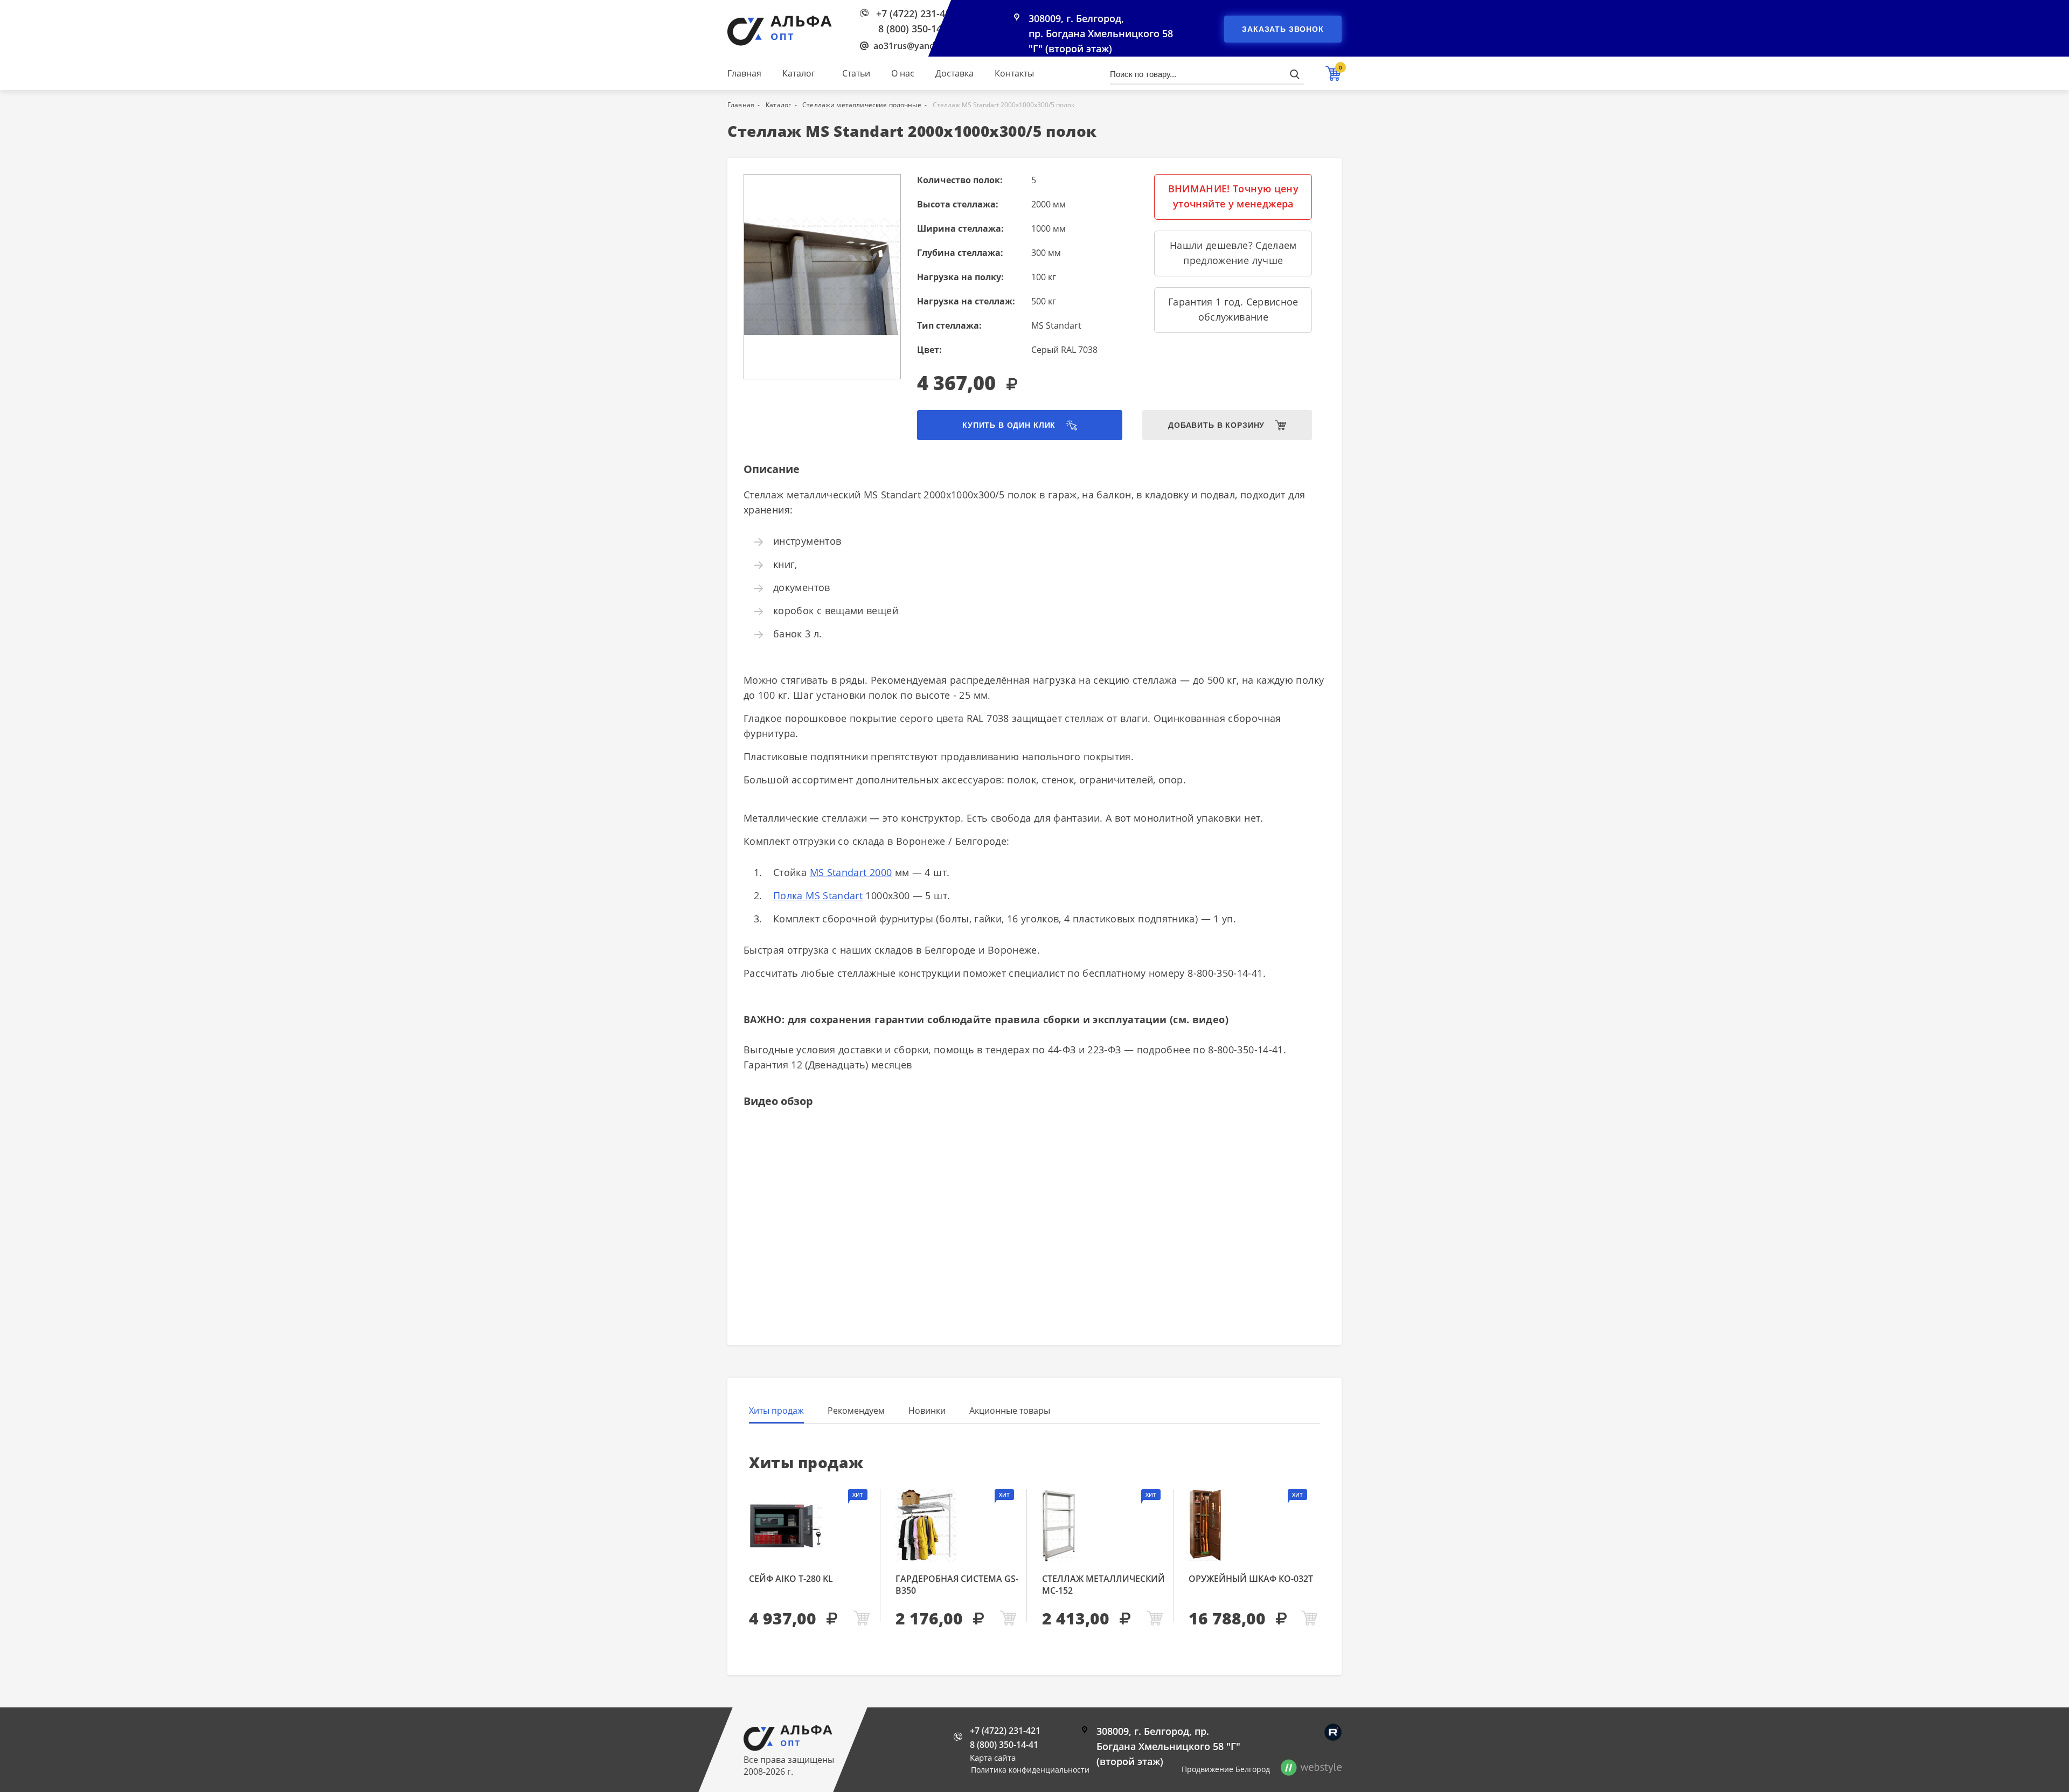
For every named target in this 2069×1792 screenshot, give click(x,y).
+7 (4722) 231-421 (916, 13)
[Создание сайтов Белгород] (1311, 1769)
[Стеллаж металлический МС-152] (1104, 1526)
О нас (903, 73)
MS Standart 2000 (851, 872)
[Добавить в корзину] (862, 1619)
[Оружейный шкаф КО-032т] (1254, 1526)
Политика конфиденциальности (1030, 1770)
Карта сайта (993, 1758)
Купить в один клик (1009, 425)
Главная (744, 73)
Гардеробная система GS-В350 (957, 1585)
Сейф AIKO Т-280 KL (791, 1579)
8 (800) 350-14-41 (917, 29)
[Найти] (1294, 74)
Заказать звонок (1283, 29)
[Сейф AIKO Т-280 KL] (811, 1526)
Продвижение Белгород (1226, 1769)
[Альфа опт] (788, 1748)
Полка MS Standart (818, 895)
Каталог (799, 73)
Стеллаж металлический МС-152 (1103, 1585)
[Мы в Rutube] (1333, 1732)
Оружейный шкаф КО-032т (1251, 1579)
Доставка (954, 73)
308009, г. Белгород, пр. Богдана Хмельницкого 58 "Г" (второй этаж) (1101, 33)
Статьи (856, 73)
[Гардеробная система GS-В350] (957, 1526)
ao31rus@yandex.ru (915, 46)
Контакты (1014, 73)
